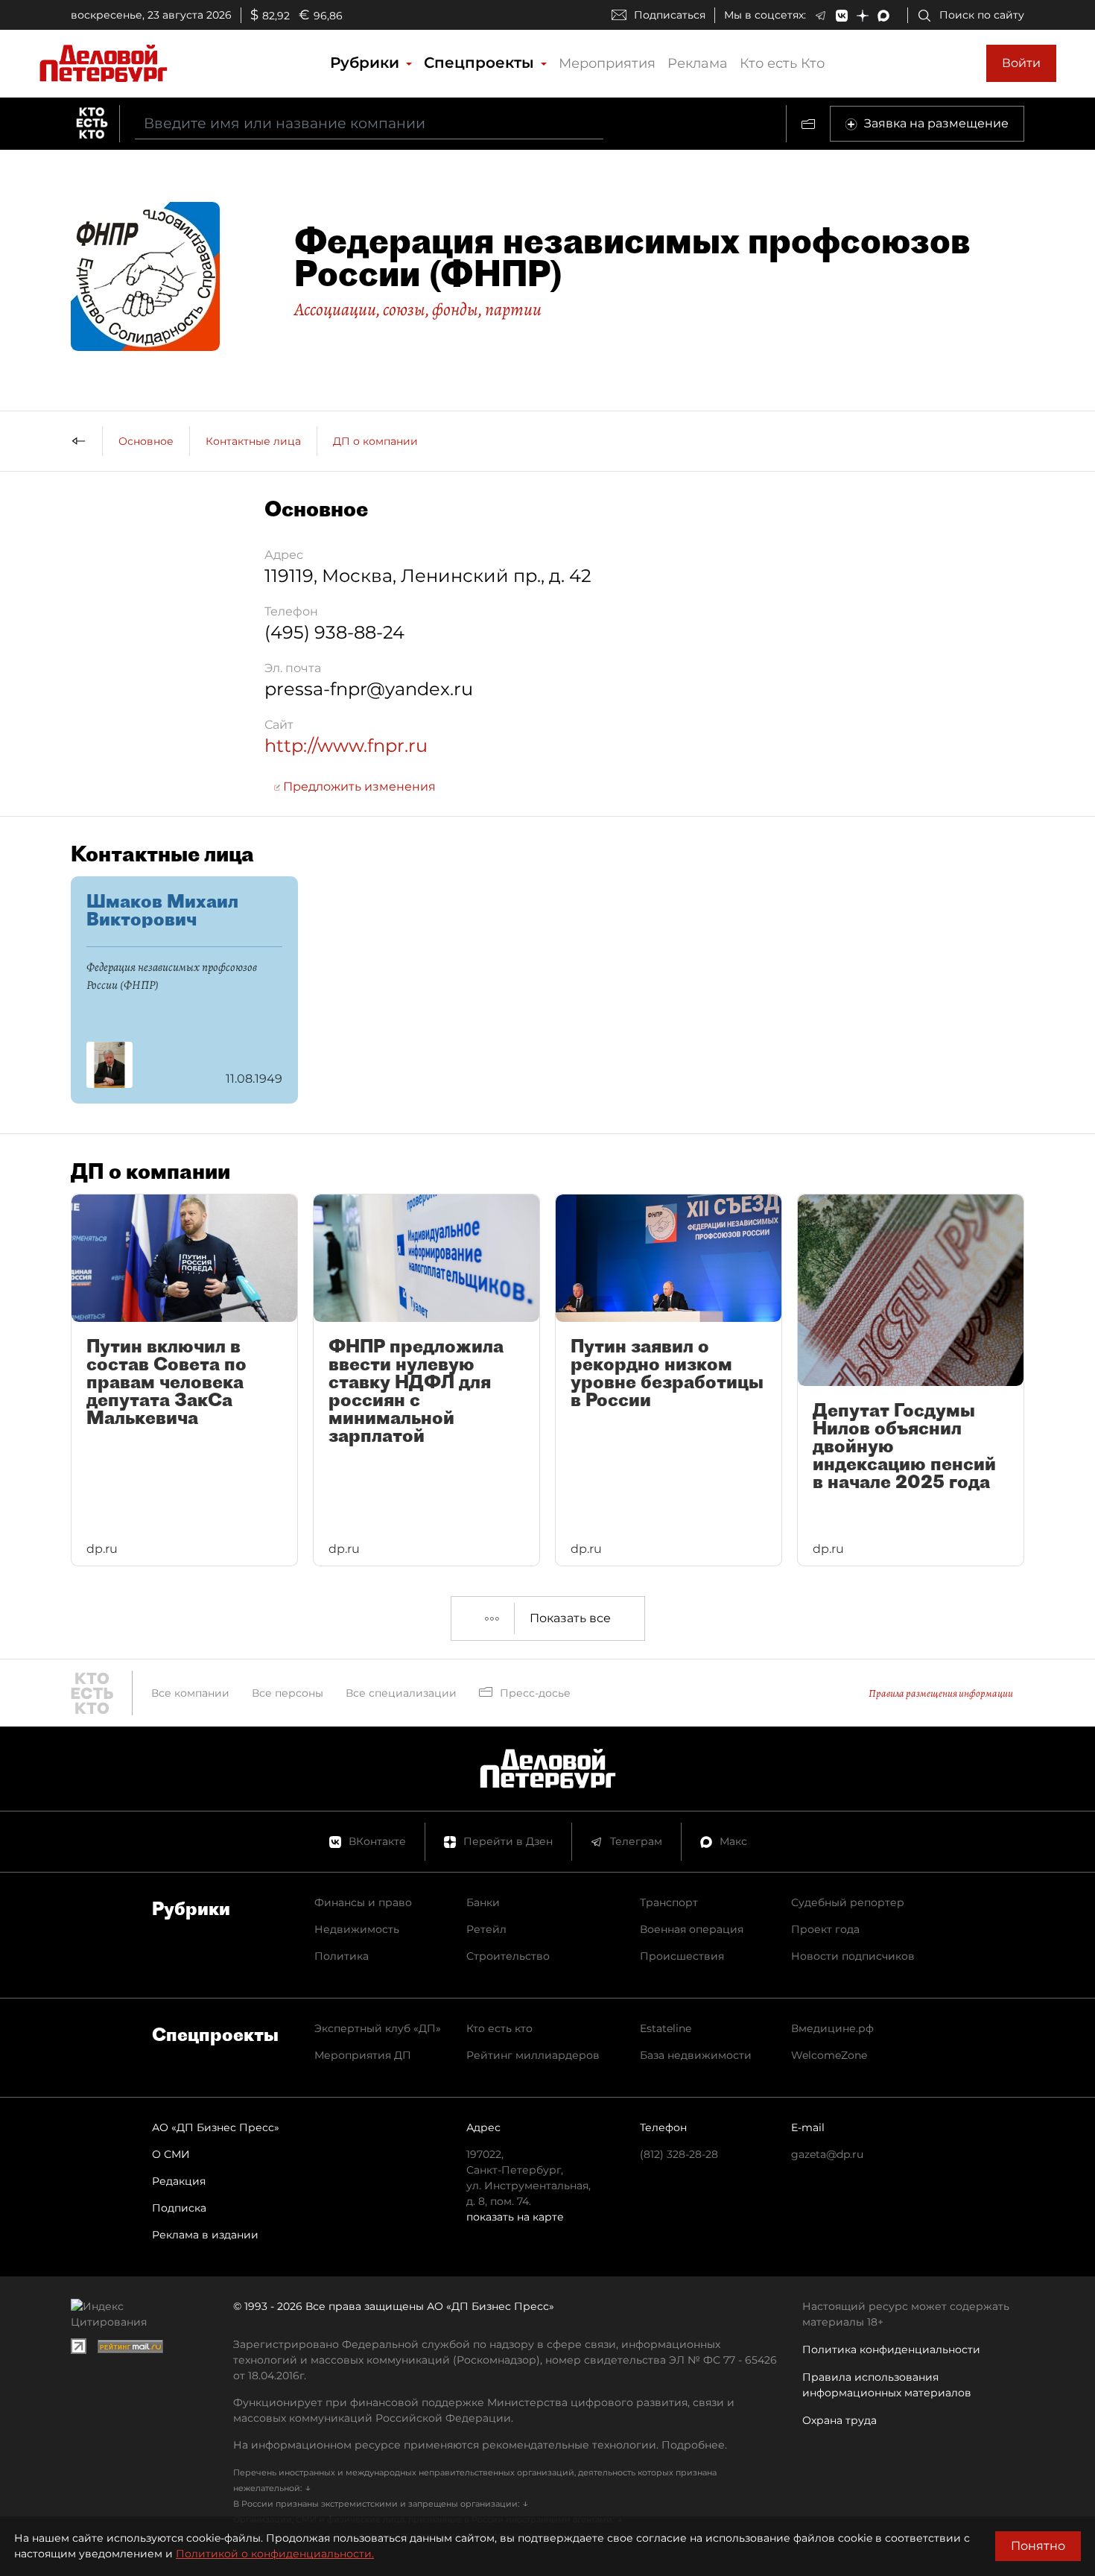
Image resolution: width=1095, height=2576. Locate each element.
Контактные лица (253, 441)
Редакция (179, 2181)
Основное (146, 441)
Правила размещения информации (941, 1693)
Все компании (190, 1693)
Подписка (179, 2208)
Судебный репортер (848, 1902)
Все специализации (401, 1693)
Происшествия (682, 1956)
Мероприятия (607, 63)
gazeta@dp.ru (827, 2154)
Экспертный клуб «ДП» (378, 2028)
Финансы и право (363, 1902)
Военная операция (692, 1929)
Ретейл (486, 1929)
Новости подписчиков (853, 1956)
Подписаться (670, 15)
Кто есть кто (499, 2028)
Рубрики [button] (367, 63)
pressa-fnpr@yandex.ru (369, 689)
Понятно (1038, 2546)
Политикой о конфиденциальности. (275, 2554)
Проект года (825, 1929)
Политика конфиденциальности (891, 2349)
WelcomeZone (829, 2055)
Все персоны (288, 1693)
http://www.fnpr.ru (346, 746)
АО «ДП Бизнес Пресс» (216, 2127)
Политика (342, 1956)
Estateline (666, 2028)
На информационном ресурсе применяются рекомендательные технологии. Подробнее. (480, 2445)
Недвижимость (357, 1929)
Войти (1021, 63)
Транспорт (669, 1902)
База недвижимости (696, 2055)
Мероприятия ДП (363, 2055)
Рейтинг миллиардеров (533, 2055)
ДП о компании (375, 441)
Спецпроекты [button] (481, 63)
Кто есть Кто (782, 63)
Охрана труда (839, 2420)
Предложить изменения (358, 787)
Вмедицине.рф (832, 2028)
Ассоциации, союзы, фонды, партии (418, 309)
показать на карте (515, 2217)
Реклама (698, 63)
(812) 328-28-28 (679, 2154)
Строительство (508, 1956)
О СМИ (171, 2154)
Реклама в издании (205, 2235)
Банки (483, 1902)
